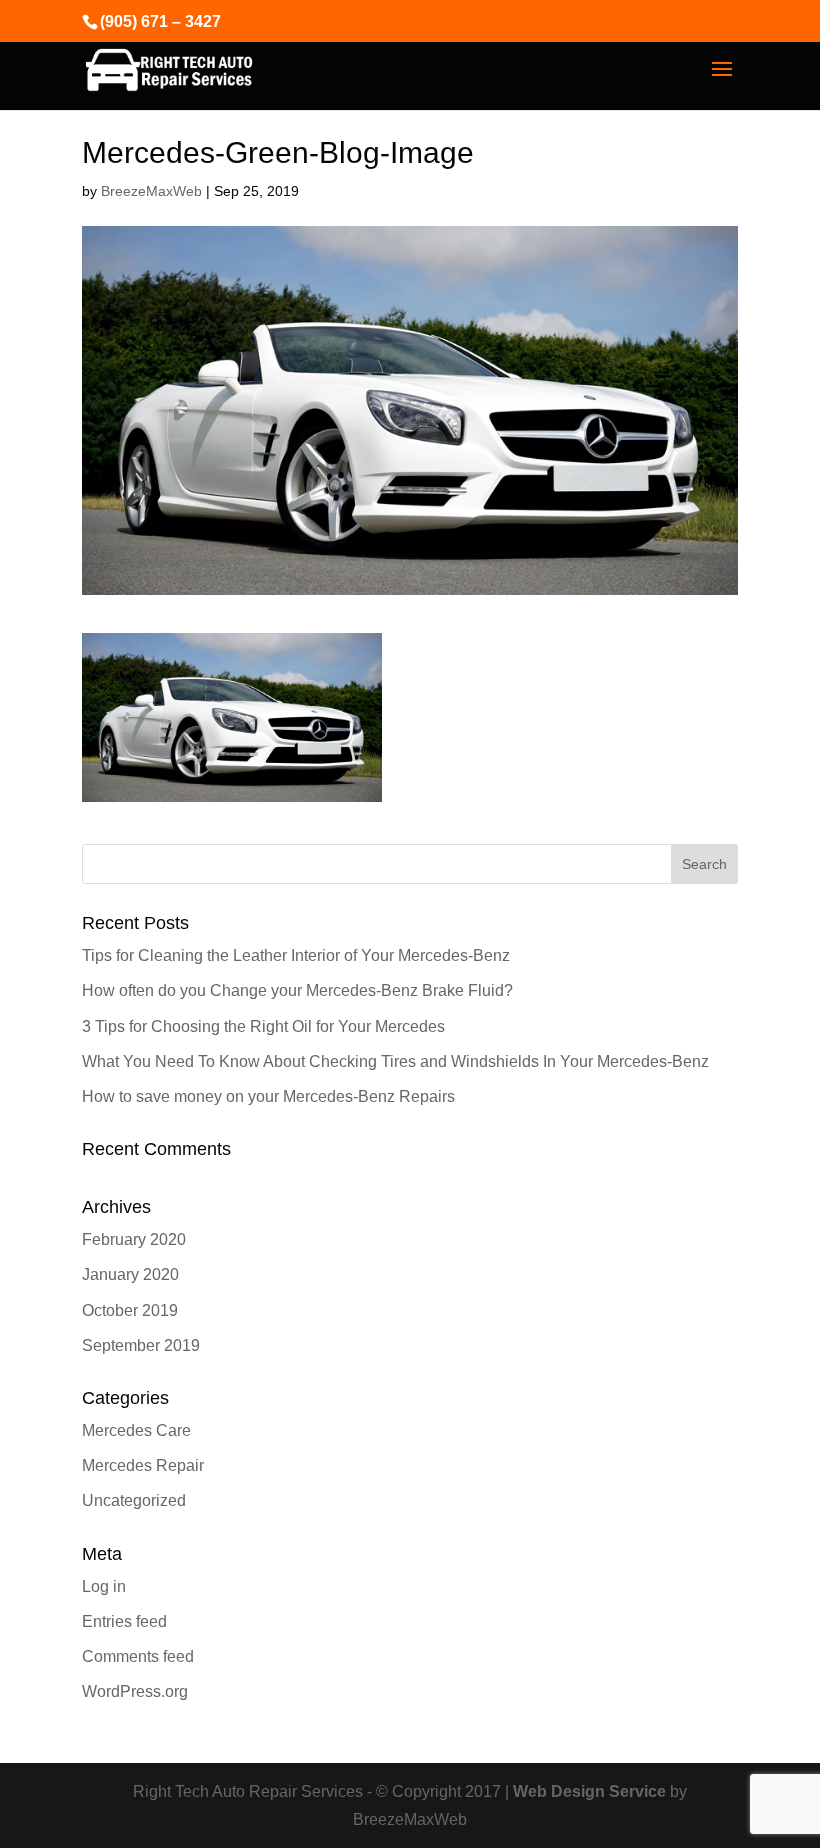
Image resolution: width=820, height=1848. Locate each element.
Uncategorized (134, 1500)
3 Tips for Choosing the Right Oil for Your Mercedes (263, 1026)
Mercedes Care (136, 1430)
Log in (104, 1586)
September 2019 (141, 1345)
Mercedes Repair (143, 1465)
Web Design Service (589, 1791)
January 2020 (130, 1274)
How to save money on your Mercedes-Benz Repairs (268, 1096)
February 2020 (134, 1239)
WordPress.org (135, 1691)
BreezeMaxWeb (151, 191)
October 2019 (130, 1310)
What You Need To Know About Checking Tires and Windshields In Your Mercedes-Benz (395, 1061)
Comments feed (138, 1656)
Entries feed (124, 1621)
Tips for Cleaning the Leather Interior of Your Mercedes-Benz (296, 955)
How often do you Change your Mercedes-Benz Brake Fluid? (297, 990)
